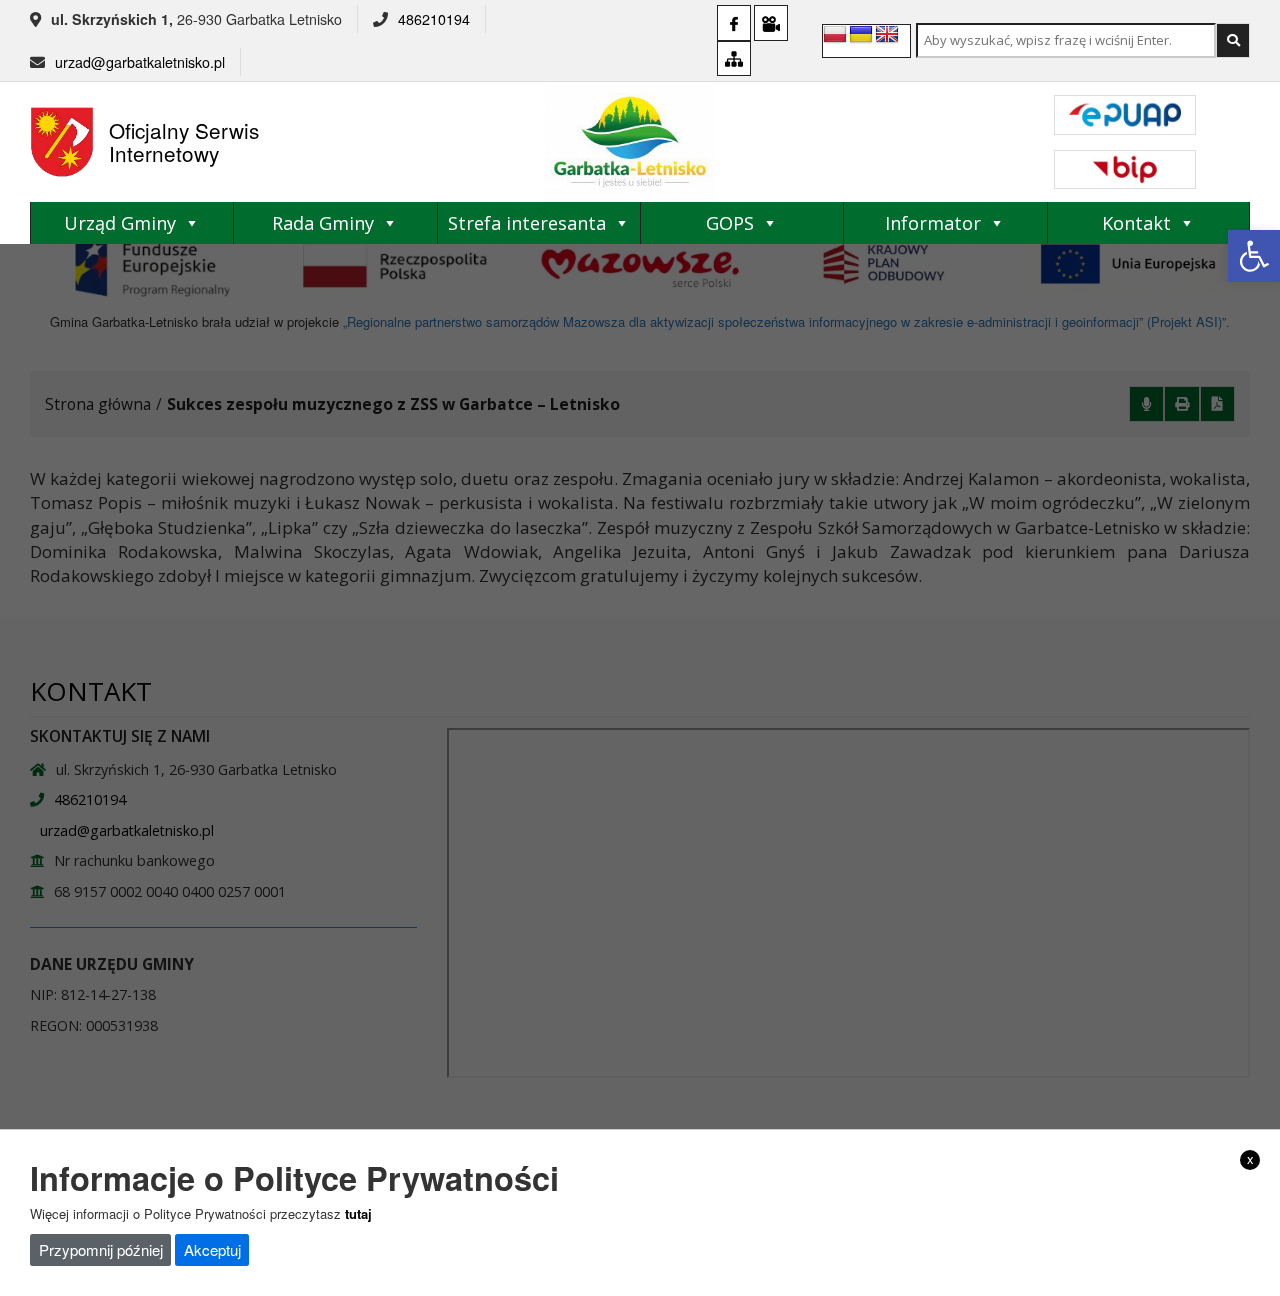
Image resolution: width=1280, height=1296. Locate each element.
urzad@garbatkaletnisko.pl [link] (140, 62)
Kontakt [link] (1136, 223)
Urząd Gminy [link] (120, 223)
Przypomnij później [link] (101, 1249)
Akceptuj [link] (212, 1249)
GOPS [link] (730, 223)
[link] (1254, 256)
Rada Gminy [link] (323, 223)
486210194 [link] (434, 19)
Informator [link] (933, 223)
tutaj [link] (358, 1213)
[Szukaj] (1233, 40)
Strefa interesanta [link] (527, 223)
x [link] (1250, 1159)
